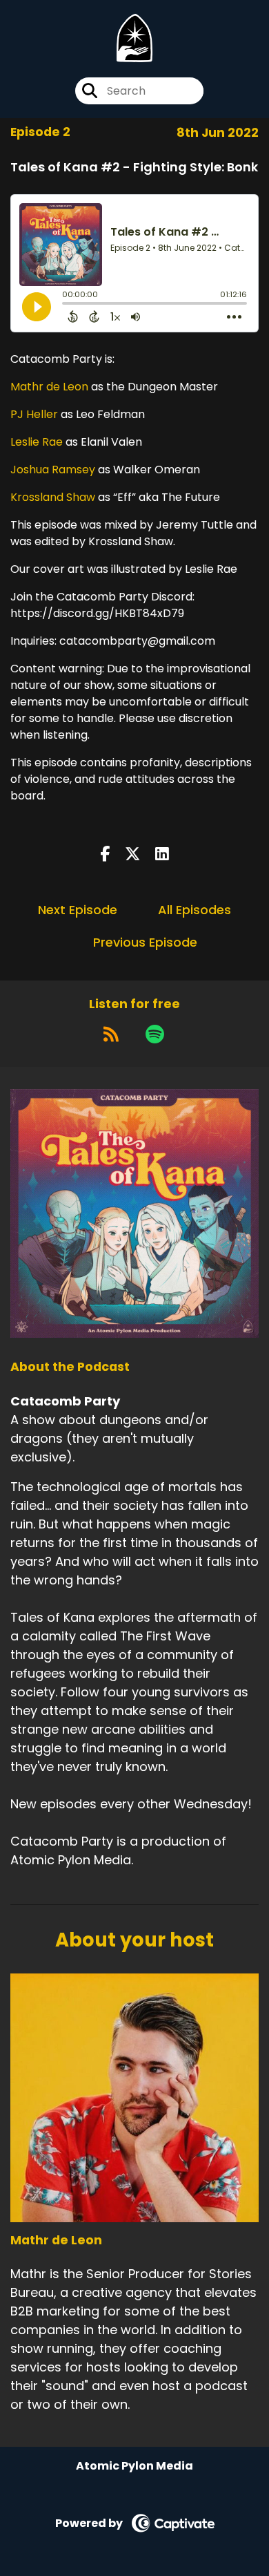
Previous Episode (145, 942)
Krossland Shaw (53, 497)
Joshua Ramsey (53, 470)
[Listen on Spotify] (155, 1034)
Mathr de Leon (49, 387)
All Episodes (195, 910)
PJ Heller (34, 414)
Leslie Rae (37, 442)
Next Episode (78, 910)
